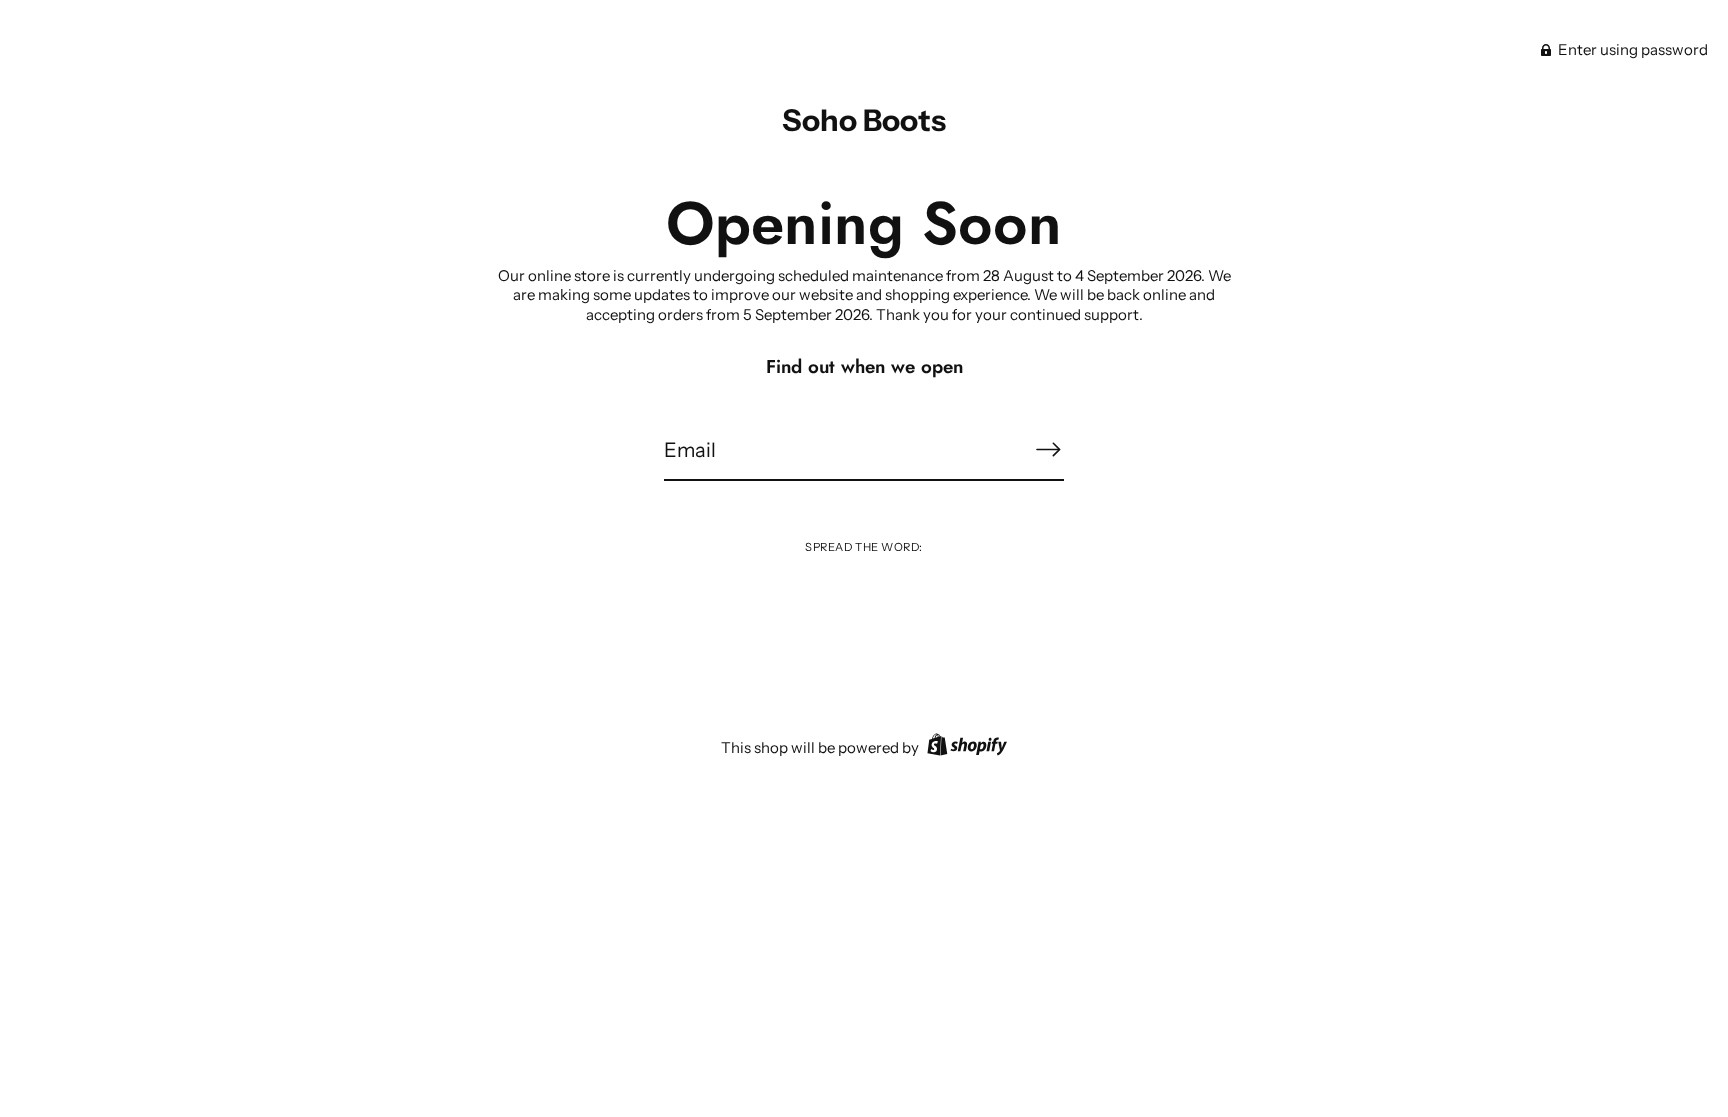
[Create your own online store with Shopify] (964, 747)
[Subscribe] (1048, 449)
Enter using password (1631, 49)
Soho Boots (864, 120)
